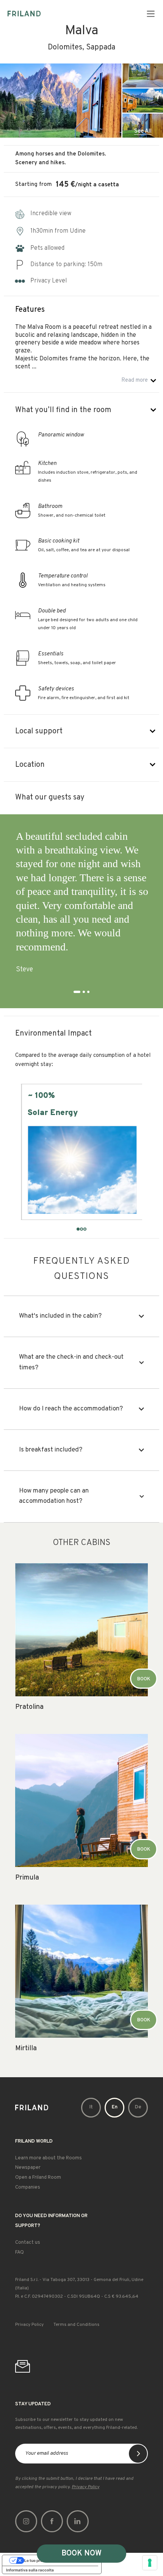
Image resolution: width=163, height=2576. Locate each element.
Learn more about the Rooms (49, 2158)
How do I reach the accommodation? (71, 1409)
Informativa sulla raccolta (30, 2570)
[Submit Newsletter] (138, 2454)
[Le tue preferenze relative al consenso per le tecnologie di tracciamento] (150, 2563)
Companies (28, 2187)
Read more (135, 380)
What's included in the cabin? (60, 1316)
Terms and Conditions (76, 2325)
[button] (151, 13)
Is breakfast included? (51, 1450)
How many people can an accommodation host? (54, 1496)
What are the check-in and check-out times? (71, 1362)
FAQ (20, 2252)
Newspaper (28, 2168)
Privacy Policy (29, 2325)
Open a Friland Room (38, 2178)
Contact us (28, 2243)
